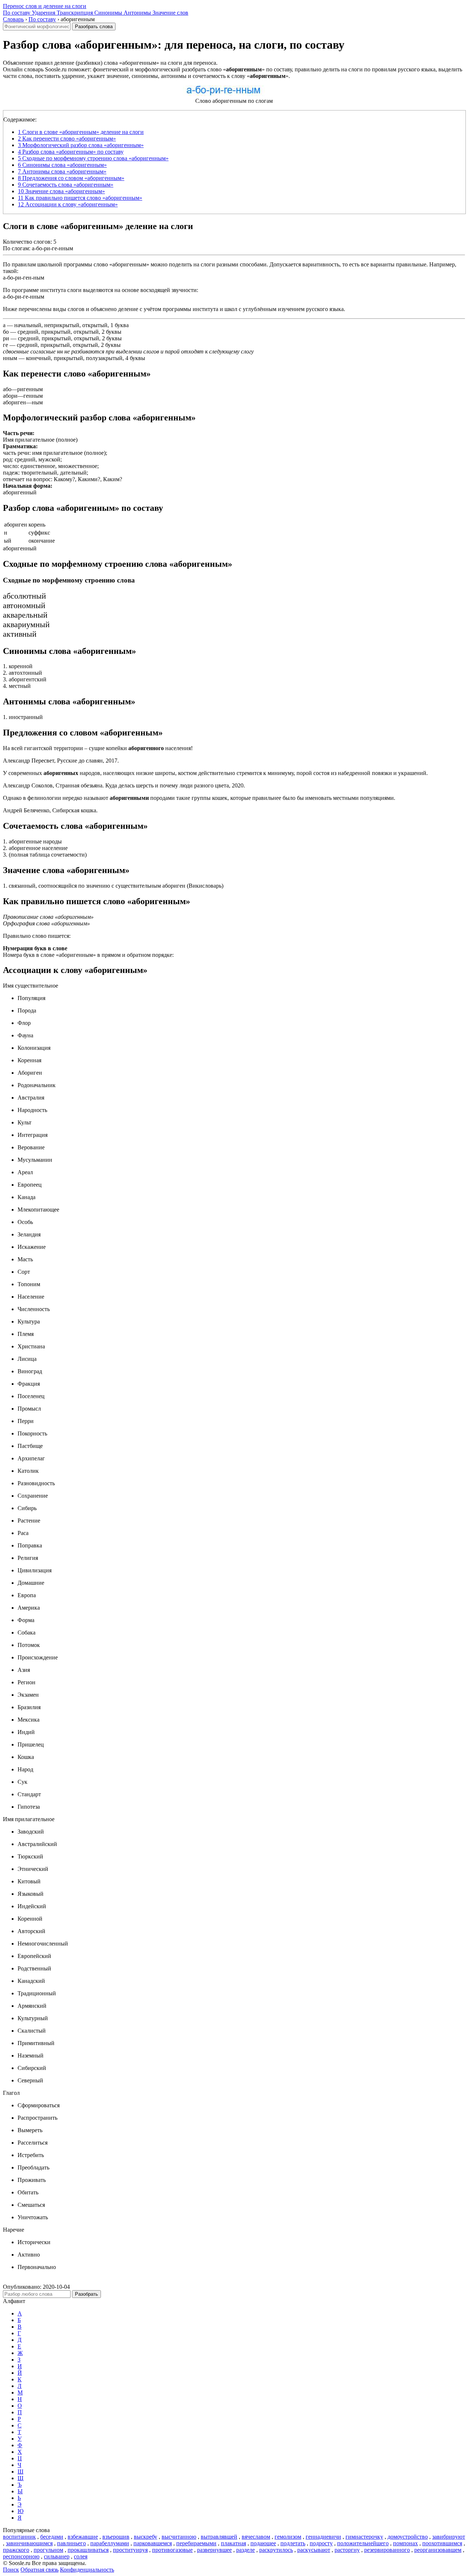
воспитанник (19, 2537)
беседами (52, 2537)
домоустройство (408, 2537)
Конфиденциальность (87, 2570)
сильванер (57, 2556)
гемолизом (288, 2537)
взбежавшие (83, 2537)
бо (6, 332)
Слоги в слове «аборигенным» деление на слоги (81, 132)
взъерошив (116, 2537)
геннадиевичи (323, 2537)
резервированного (387, 2550)
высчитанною (179, 2537)
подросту (321, 2543)
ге (5, 345)
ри (6, 338)
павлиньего (71, 2543)
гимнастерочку (364, 2537)
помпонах (405, 2543)
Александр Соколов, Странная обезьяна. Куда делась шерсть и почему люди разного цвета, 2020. (124, 785)
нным (10, 358)
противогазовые (172, 2550)
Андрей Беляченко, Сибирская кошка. (50, 810)
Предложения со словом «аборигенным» (71, 178)
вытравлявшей (219, 2537)
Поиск (11, 2570)
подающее (263, 2543)
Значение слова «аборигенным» (61, 191)
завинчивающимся (29, 2543)
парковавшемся (153, 2543)
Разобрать (86, 2294)
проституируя (130, 2550)
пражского (16, 2550)
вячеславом (256, 2537)
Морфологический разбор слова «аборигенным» (81, 145)
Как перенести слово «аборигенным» (67, 138)
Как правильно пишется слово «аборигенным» (80, 198)
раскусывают (314, 2550)
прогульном (48, 2550)
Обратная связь (39, 2570)
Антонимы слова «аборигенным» (62, 171)
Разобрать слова (94, 27)
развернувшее (214, 2550)
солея (81, 2556)
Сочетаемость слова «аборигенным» (66, 185)
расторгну (347, 2550)
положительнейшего (363, 2543)
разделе (246, 2550)
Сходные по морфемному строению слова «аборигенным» (93, 158)
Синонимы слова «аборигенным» (62, 165)
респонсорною (21, 2556)
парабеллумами (110, 2543)
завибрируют (449, 2537)
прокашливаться (88, 2550)
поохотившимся (442, 2543)
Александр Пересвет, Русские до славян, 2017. (61, 761)
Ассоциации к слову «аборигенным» (68, 204)
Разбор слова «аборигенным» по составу (71, 152)
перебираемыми (196, 2543)
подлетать (293, 2543)
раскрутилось (276, 2550)
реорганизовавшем (438, 2550)
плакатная (233, 2543)
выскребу (146, 2537)
